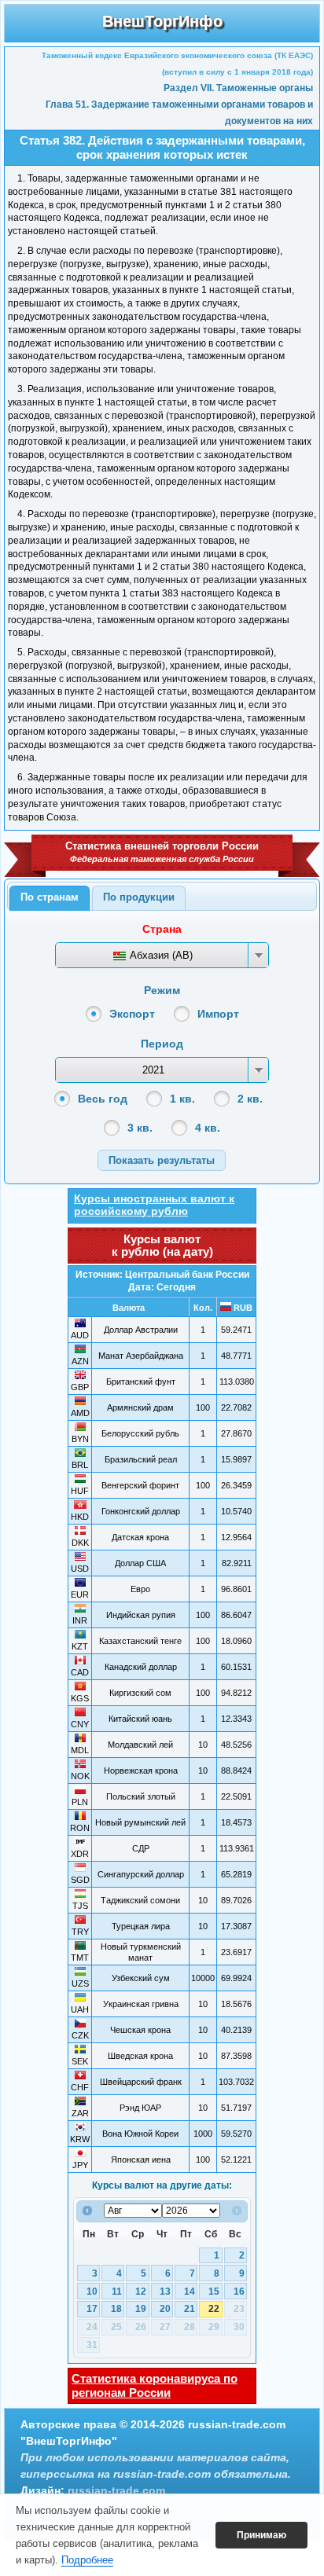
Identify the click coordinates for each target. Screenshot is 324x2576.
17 (92, 2309)
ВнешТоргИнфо (162, 21)
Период (162, 1044)
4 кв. (208, 1128)
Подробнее (87, 2560)
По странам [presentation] (50, 897)
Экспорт (132, 1014)
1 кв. (182, 1099)
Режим (162, 990)
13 (165, 2292)
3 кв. (140, 1128)
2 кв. (250, 1099)
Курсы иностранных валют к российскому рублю (154, 1205)
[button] (162, 1160)
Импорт (218, 1014)
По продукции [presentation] (139, 897)
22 (214, 2309)
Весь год (103, 1099)
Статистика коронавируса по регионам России (155, 2385)
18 (116, 2309)
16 (239, 2292)
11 (117, 2292)
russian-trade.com (116, 2490)
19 (141, 2309)
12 (141, 2292)
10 (92, 2292)
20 (165, 2309)
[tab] (50, 898)
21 (190, 2309)
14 (190, 2292)
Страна (162, 929)
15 (214, 2292)
